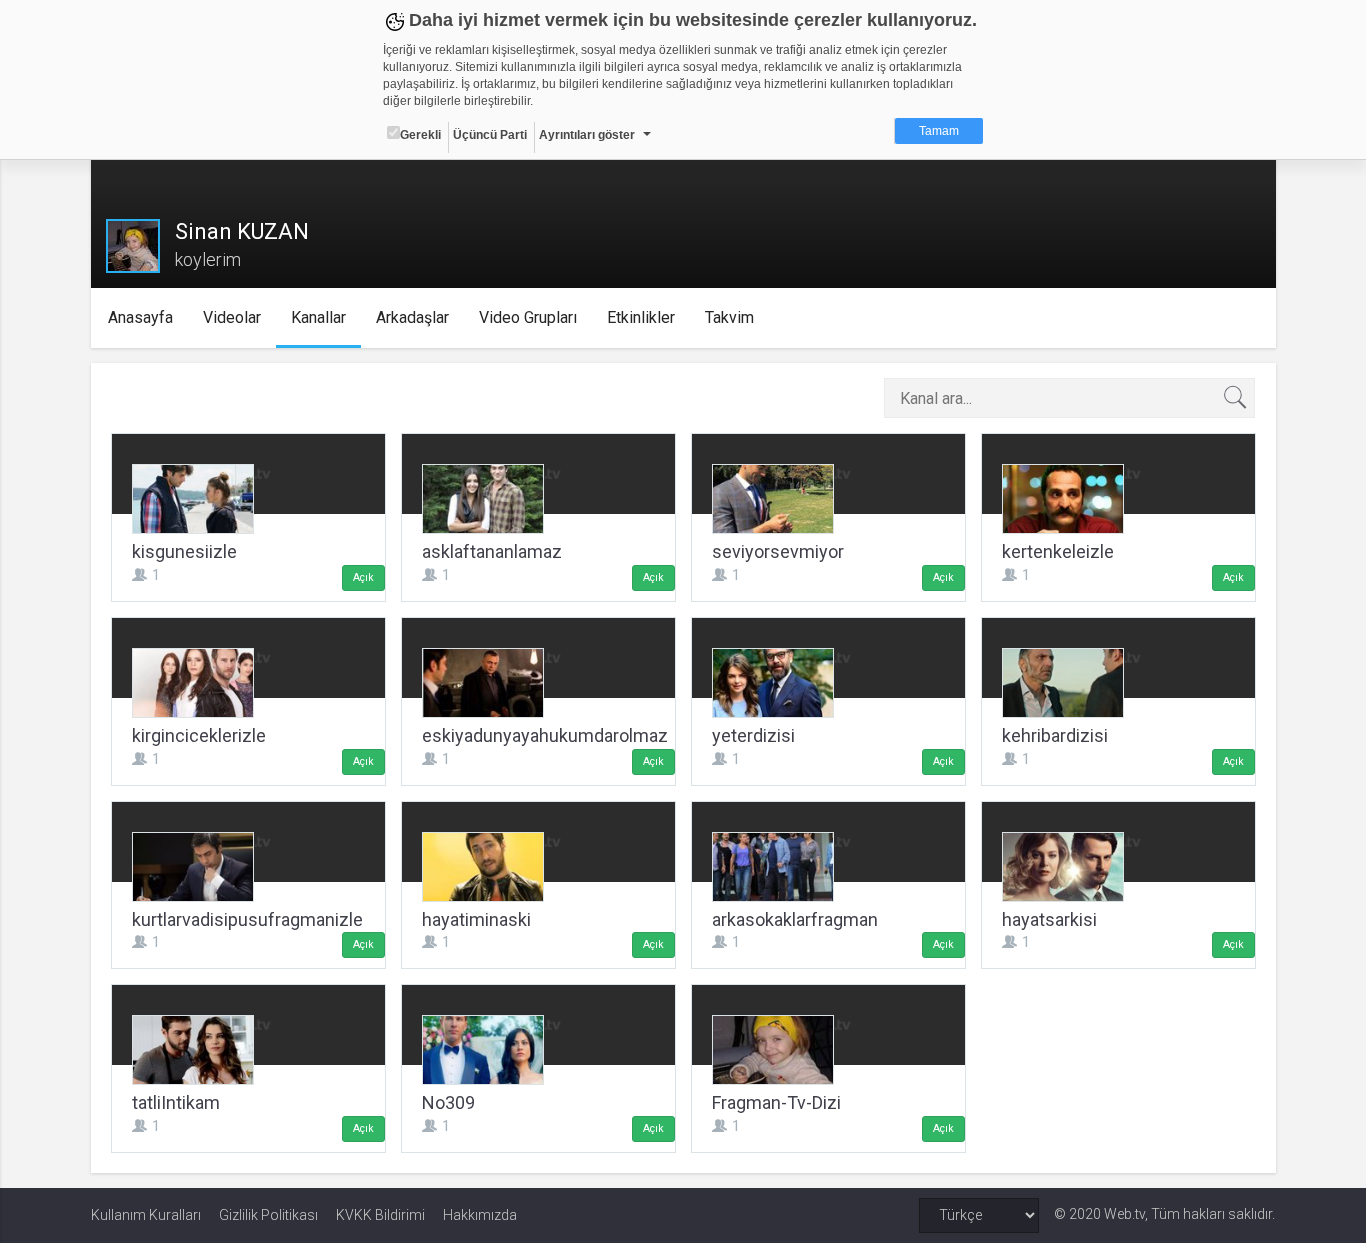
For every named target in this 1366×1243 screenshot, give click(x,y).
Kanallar (318, 317)
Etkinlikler (641, 317)
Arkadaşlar (412, 317)
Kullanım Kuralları (146, 1215)
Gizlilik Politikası (268, 1215)
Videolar (232, 317)
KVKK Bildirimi (380, 1215)
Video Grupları (528, 317)
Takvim (729, 317)
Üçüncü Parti (490, 135)
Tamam (939, 131)
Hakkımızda (480, 1215)
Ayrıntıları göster (587, 135)
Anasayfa (140, 317)
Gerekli (420, 135)
